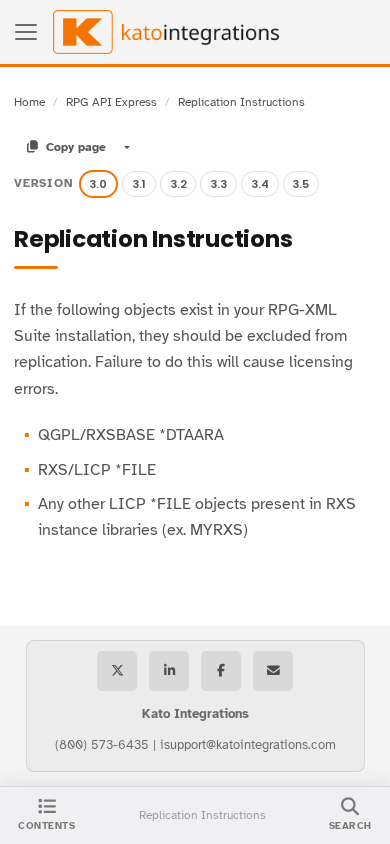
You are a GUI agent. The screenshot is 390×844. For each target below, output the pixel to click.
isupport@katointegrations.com (248, 745)
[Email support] (273, 671)
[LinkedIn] (169, 671)
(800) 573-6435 (102, 745)
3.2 (178, 184)
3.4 (260, 184)
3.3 (218, 184)
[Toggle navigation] (26, 32)
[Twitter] (117, 671)
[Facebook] (221, 671)
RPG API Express (111, 102)
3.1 (139, 184)
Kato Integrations (195, 714)
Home (29, 102)
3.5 (300, 184)
